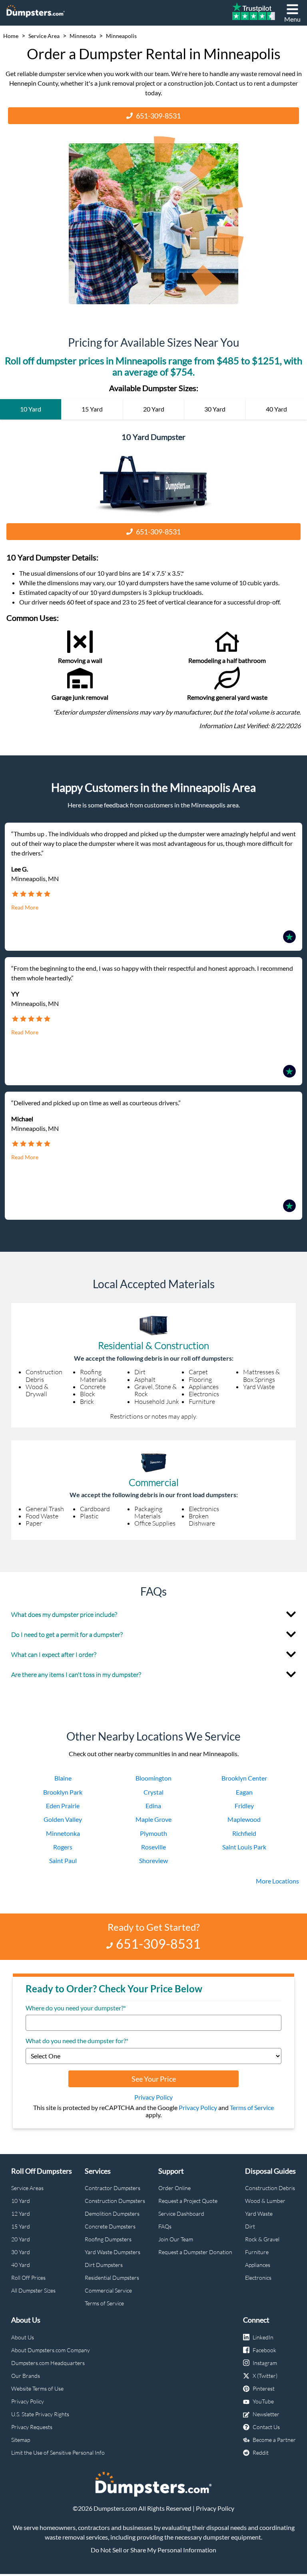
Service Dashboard (181, 2214)
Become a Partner (274, 2440)
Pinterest (264, 2388)
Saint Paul (63, 1860)
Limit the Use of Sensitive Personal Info (58, 2453)
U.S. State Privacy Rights (40, 2414)
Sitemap (21, 2440)
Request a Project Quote (188, 2201)
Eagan (244, 1792)
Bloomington (153, 1778)
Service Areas (27, 2188)
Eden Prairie (63, 1806)
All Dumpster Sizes (33, 2290)
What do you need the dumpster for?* (77, 2041)
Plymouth (153, 1833)
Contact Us (266, 2427)
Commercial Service (108, 2290)
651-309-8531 (158, 116)
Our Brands (26, 2376)
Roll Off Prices (28, 2278)
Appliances (258, 2265)
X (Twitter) (265, 2376)
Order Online (174, 2188)
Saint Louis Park (244, 1847)
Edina (153, 1806)
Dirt (250, 2226)
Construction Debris (270, 2188)
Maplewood (244, 1819)
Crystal (153, 1792)
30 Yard (21, 2252)
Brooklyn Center (244, 1778)
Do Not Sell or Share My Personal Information (153, 2550)
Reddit (261, 2453)
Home (11, 36)
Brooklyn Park (63, 1792)
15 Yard (21, 2226)
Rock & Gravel (262, 2239)
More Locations (277, 1881)
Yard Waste (259, 2214)
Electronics (258, 2278)
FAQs (165, 2226)
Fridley (244, 1806)
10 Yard (21, 2201)
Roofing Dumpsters (108, 2239)
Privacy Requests (32, 2427)
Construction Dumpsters (115, 2201)
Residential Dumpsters (112, 2278)
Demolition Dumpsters (112, 2214)
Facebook (264, 2350)
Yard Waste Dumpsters (113, 2252)
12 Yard (21, 2214)
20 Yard (21, 2239)
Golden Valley (63, 1819)
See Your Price (154, 2079)
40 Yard (21, 2265)
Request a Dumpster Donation (195, 2252)
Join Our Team (176, 2239)
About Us (23, 2337)
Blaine (63, 1778)
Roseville (153, 1847)
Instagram (265, 2363)
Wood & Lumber (265, 2201)
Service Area (44, 36)
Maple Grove (153, 1819)
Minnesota (83, 36)
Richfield (244, 1833)
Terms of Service (252, 2107)
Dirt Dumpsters (104, 2265)
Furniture (257, 2252)
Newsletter (266, 2414)
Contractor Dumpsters (113, 2188)
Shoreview (153, 1860)
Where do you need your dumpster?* (76, 2008)
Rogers (63, 1847)
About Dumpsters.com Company (51, 2350)
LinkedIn (263, 2337)
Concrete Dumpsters (110, 2226)
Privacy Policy (153, 2097)
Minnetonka (63, 1833)
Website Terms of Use (37, 2388)
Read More (25, 908)
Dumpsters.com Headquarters (48, 2363)
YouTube (263, 2401)
